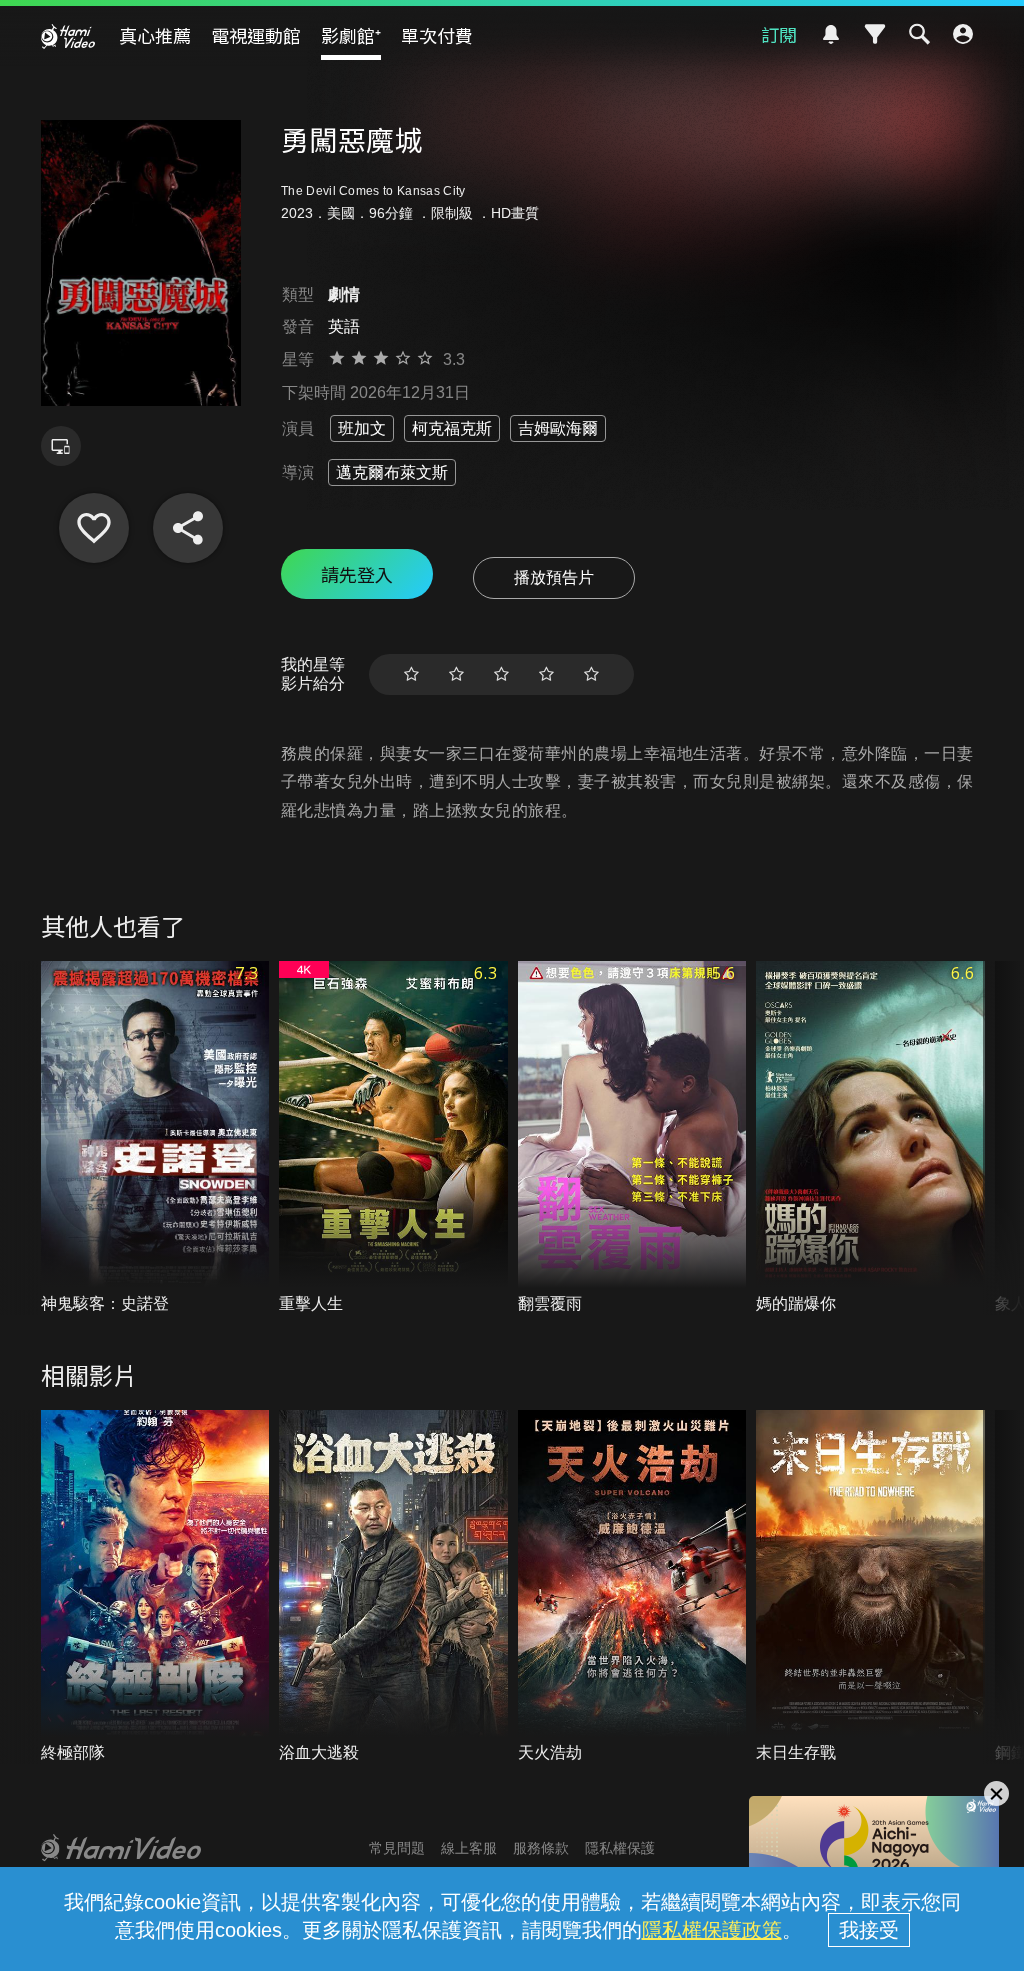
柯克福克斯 (452, 428)
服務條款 (541, 1848)
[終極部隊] (155, 1587)
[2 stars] (456, 674)
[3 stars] (501, 674)
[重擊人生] (393, 1138)
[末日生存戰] (870, 1587)
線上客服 (469, 1848)
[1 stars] (411, 674)
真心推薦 (155, 35)
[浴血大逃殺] (393, 1587)
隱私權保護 (620, 1848)
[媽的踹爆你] (870, 1138)
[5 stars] (591, 674)
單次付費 (437, 35)
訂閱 (779, 34)
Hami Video (68, 36)
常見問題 (397, 1848)
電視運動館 (256, 35)
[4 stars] (546, 674)
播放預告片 (554, 577)
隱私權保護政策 (712, 1930)
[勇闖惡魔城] (94, 528)
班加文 (362, 428)
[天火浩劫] (632, 1587)
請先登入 (357, 574)
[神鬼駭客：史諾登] (155, 1138)
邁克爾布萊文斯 (392, 472)
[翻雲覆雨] (632, 1138)
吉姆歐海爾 (558, 428)
